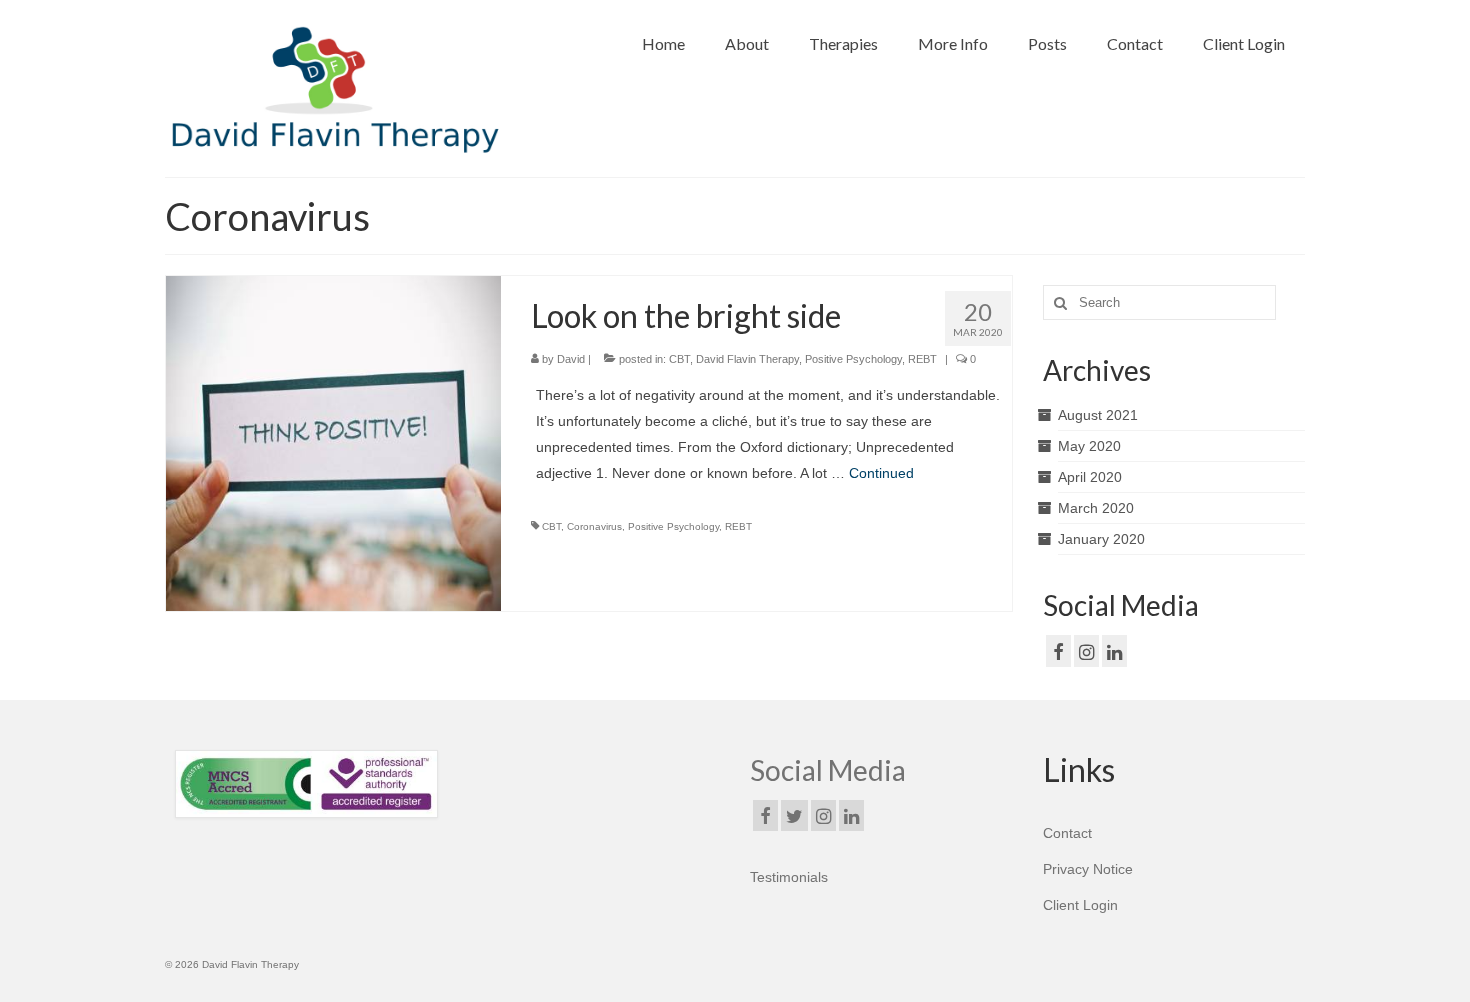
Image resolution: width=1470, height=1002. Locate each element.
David (571, 359)
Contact (1067, 833)
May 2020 (1089, 446)
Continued (881, 473)
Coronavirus (594, 526)
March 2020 (1096, 508)
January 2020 (1101, 539)
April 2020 (1090, 477)
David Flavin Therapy (747, 359)
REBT (922, 359)
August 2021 (1098, 415)
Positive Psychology (853, 359)
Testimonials (789, 877)
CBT (679, 359)
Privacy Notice (1088, 869)
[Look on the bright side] (333, 442)
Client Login (1080, 905)
